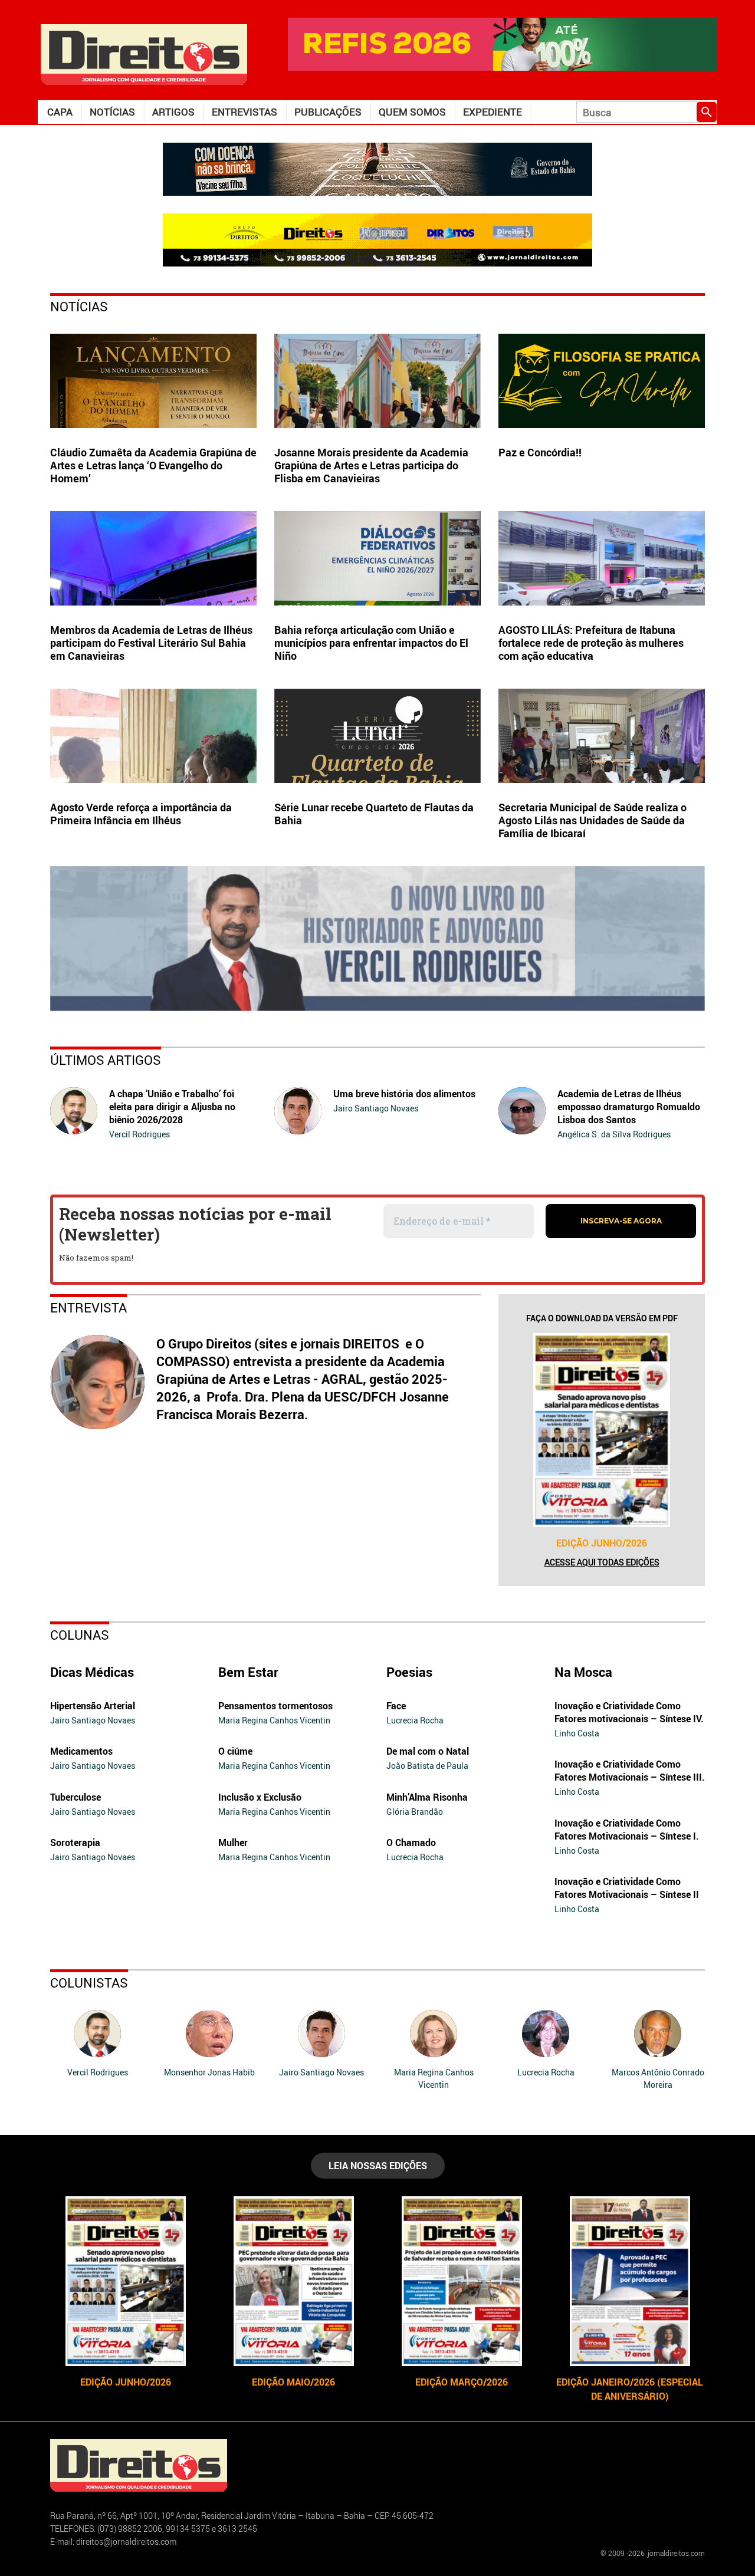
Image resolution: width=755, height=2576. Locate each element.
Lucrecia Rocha (415, 1720)
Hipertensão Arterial (93, 1706)
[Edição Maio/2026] (293, 2281)
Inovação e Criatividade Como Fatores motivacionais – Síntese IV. (629, 1712)
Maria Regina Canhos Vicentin (274, 1720)
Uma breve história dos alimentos (404, 1094)
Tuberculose (75, 1797)
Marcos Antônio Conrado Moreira (658, 2078)
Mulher (233, 1843)
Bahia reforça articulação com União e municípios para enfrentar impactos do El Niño (371, 643)
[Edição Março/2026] (462, 2281)
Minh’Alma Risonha (427, 1797)
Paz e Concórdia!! (540, 452)
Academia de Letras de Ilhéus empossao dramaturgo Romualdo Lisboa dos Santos (629, 1107)
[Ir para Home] (144, 53)
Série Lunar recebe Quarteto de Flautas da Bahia (374, 814)
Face (396, 1706)
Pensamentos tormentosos (275, 1706)
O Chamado (411, 1843)
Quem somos (412, 112)
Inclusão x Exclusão (260, 1797)
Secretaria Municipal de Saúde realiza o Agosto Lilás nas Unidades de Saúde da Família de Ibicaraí (592, 820)
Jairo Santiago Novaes (376, 1108)
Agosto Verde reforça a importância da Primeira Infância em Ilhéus (141, 814)
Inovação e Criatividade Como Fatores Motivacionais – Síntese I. (627, 1830)
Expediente (493, 112)
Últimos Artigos (106, 1060)
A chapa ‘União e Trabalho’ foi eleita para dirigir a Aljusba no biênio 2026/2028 (172, 1107)
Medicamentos (81, 1751)
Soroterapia (75, 1843)
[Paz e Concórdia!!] (602, 381)
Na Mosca (583, 1672)
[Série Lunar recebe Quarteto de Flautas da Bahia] (377, 736)
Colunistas (89, 1983)
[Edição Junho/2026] (602, 1430)
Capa (60, 112)
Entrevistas (244, 112)
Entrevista (88, 1307)
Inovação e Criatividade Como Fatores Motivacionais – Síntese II (627, 1888)
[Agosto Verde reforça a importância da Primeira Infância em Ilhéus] (153, 736)
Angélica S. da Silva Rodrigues (614, 1134)
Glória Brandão (415, 1812)
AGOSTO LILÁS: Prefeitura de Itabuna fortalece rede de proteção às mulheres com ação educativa (591, 643)
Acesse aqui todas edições (602, 1562)
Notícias (112, 112)
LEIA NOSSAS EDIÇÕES (378, 2166)
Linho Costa (577, 1733)
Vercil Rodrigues (139, 1134)
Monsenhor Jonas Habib (209, 2072)
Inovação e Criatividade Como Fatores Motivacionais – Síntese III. (630, 1771)
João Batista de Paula (427, 1766)
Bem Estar (248, 1672)
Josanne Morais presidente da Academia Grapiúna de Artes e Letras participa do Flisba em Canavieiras (371, 465)
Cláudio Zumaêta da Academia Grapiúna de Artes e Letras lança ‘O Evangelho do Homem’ (153, 465)
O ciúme (235, 1751)
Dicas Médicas (92, 1672)
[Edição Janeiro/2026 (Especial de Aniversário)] (630, 2281)
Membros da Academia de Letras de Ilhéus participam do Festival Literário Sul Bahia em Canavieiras (151, 643)
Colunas (80, 1635)
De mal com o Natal (428, 1751)
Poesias (409, 1672)
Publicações (328, 112)
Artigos (173, 112)
